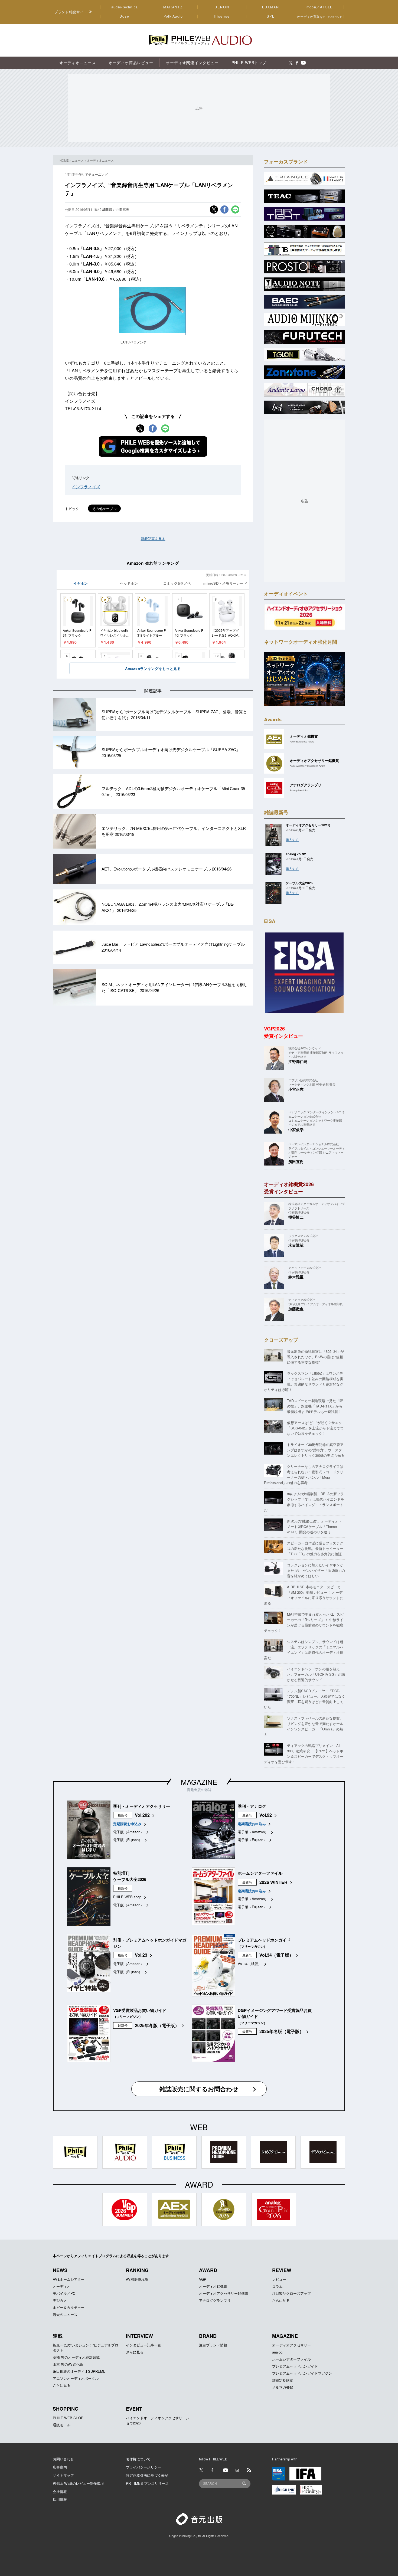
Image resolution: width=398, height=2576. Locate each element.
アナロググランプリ (215, 2300)
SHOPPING (66, 2409)
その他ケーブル (104, 508)
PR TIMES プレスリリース (147, 2483)
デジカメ (60, 2300)
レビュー (279, 2279)
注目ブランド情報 (213, 2345)
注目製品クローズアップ (291, 2293)
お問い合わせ (63, 2459)
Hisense (222, 16)
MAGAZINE (199, 1782)
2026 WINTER (273, 1882)
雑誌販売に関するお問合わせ (199, 2089)
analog (277, 2352)
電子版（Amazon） (128, 1832)
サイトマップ (63, 2475)
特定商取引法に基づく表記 (147, 2475)
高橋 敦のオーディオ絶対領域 (76, 2357)
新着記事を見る (153, 539)
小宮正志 (296, 1089)
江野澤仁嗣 (298, 1061)
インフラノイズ (86, 487)
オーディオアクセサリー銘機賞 (224, 2293)
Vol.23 (141, 1955)
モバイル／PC (64, 2293)
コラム (277, 2286)
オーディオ (62, 2286)
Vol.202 (142, 1815)
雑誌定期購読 (283, 2380)
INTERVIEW (139, 2336)
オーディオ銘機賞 (213, 2286)
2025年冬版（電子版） (157, 2025)
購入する (292, 839)
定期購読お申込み (127, 1824)
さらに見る (281, 2300)
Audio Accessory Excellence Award (307, 766)
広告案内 (60, 2467)
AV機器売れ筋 (137, 2279)
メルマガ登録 (283, 2387)
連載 (58, 2336)
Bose (125, 16)
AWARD (208, 2270)
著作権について (138, 2459)
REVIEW (282, 2270)
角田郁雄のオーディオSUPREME (79, 2371)
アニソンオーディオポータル (76, 2378)
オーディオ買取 (319, 16)
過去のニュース (65, 2314)
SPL (271, 16)
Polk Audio (173, 16)
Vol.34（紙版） (250, 1964)
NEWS (60, 2270)
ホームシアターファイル (291, 2359)
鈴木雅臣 (296, 1277)
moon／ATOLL (319, 7)
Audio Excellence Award (302, 742)
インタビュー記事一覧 (143, 2345)
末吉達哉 (296, 1245)
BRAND (208, 2336)
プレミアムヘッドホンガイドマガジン (302, 2373)
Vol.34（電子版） (276, 1955)
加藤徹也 (296, 1309)
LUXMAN (270, 7)
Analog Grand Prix (299, 790)
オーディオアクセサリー (291, 2345)
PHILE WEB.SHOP (68, 2418)
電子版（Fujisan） (128, 1840)
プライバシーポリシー (143, 2467)
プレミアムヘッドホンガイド (295, 2366)
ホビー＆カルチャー (69, 2307)
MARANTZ (173, 7)
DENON (222, 7)
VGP (203, 2279)
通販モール (62, 2425)
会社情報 (60, 2491)
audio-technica (125, 7)
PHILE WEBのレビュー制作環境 (78, 2483)
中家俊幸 (296, 1130)
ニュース (78, 160)
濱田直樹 (296, 1161)
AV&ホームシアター (69, 2279)
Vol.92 (266, 1815)
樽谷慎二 (296, 1217)
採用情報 (60, 2499)
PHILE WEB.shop (127, 1897)
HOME (64, 160)
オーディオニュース (100, 160)
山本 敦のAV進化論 (68, 2364)
